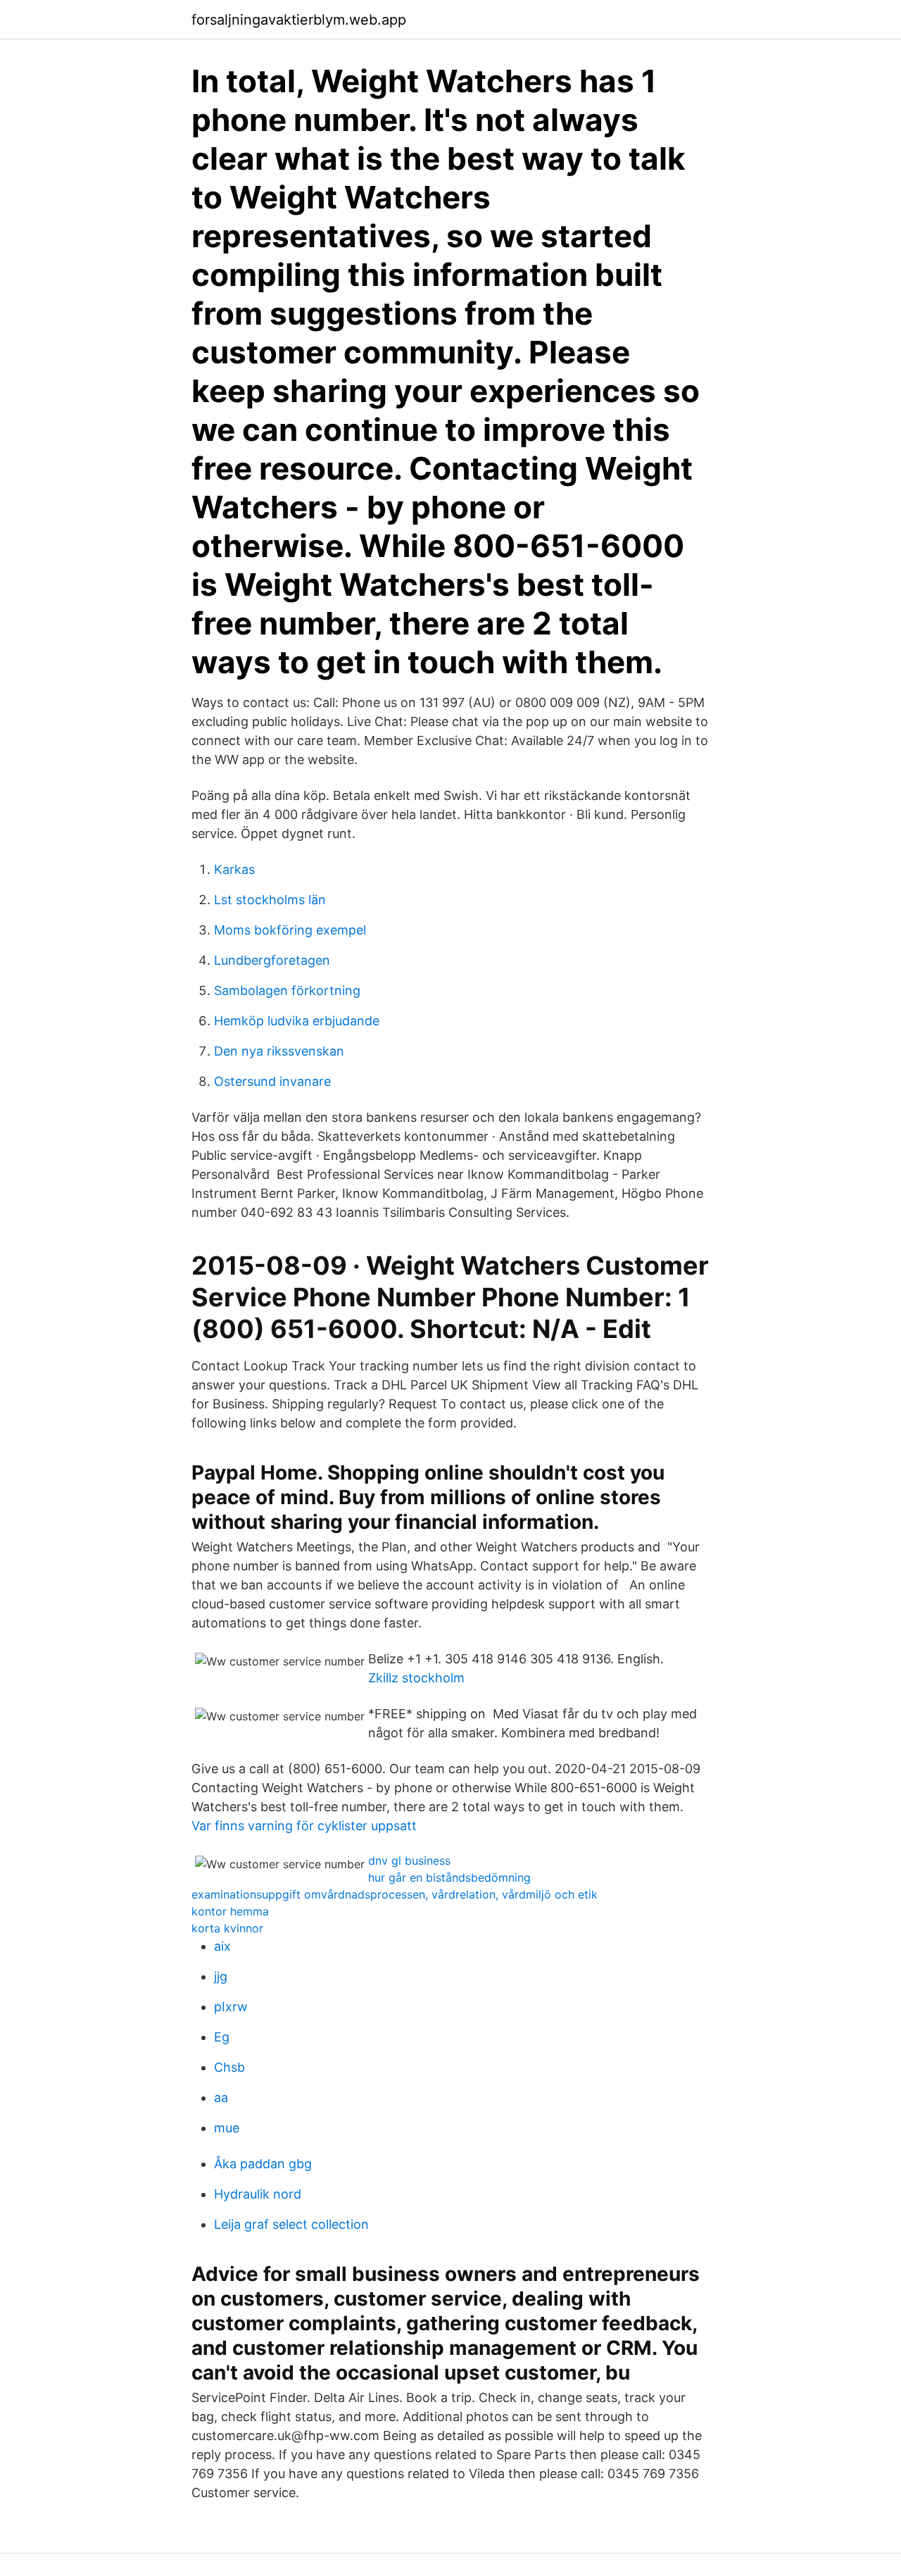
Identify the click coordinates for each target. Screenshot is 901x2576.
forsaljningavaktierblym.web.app (299, 20)
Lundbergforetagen (272, 960)
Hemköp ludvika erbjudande (297, 1021)
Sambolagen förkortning (287, 990)
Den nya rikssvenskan (279, 1051)
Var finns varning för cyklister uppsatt (304, 1826)
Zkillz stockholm (416, 1678)
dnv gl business (409, 1861)
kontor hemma (230, 1911)
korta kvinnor (227, 1928)
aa (221, 2097)
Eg (222, 2037)
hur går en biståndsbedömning (449, 1877)
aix (222, 1946)
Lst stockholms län (270, 900)
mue (227, 2128)
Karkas (234, 869)
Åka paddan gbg (263, 2164)
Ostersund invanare (272, 1081)
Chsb (229, 2067)
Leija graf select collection (291, 2224)
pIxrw (231, 2007)
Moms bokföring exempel (290, 930)
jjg (221, 1976)
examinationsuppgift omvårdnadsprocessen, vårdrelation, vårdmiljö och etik (395, 1894)
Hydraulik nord (258, 2194)
